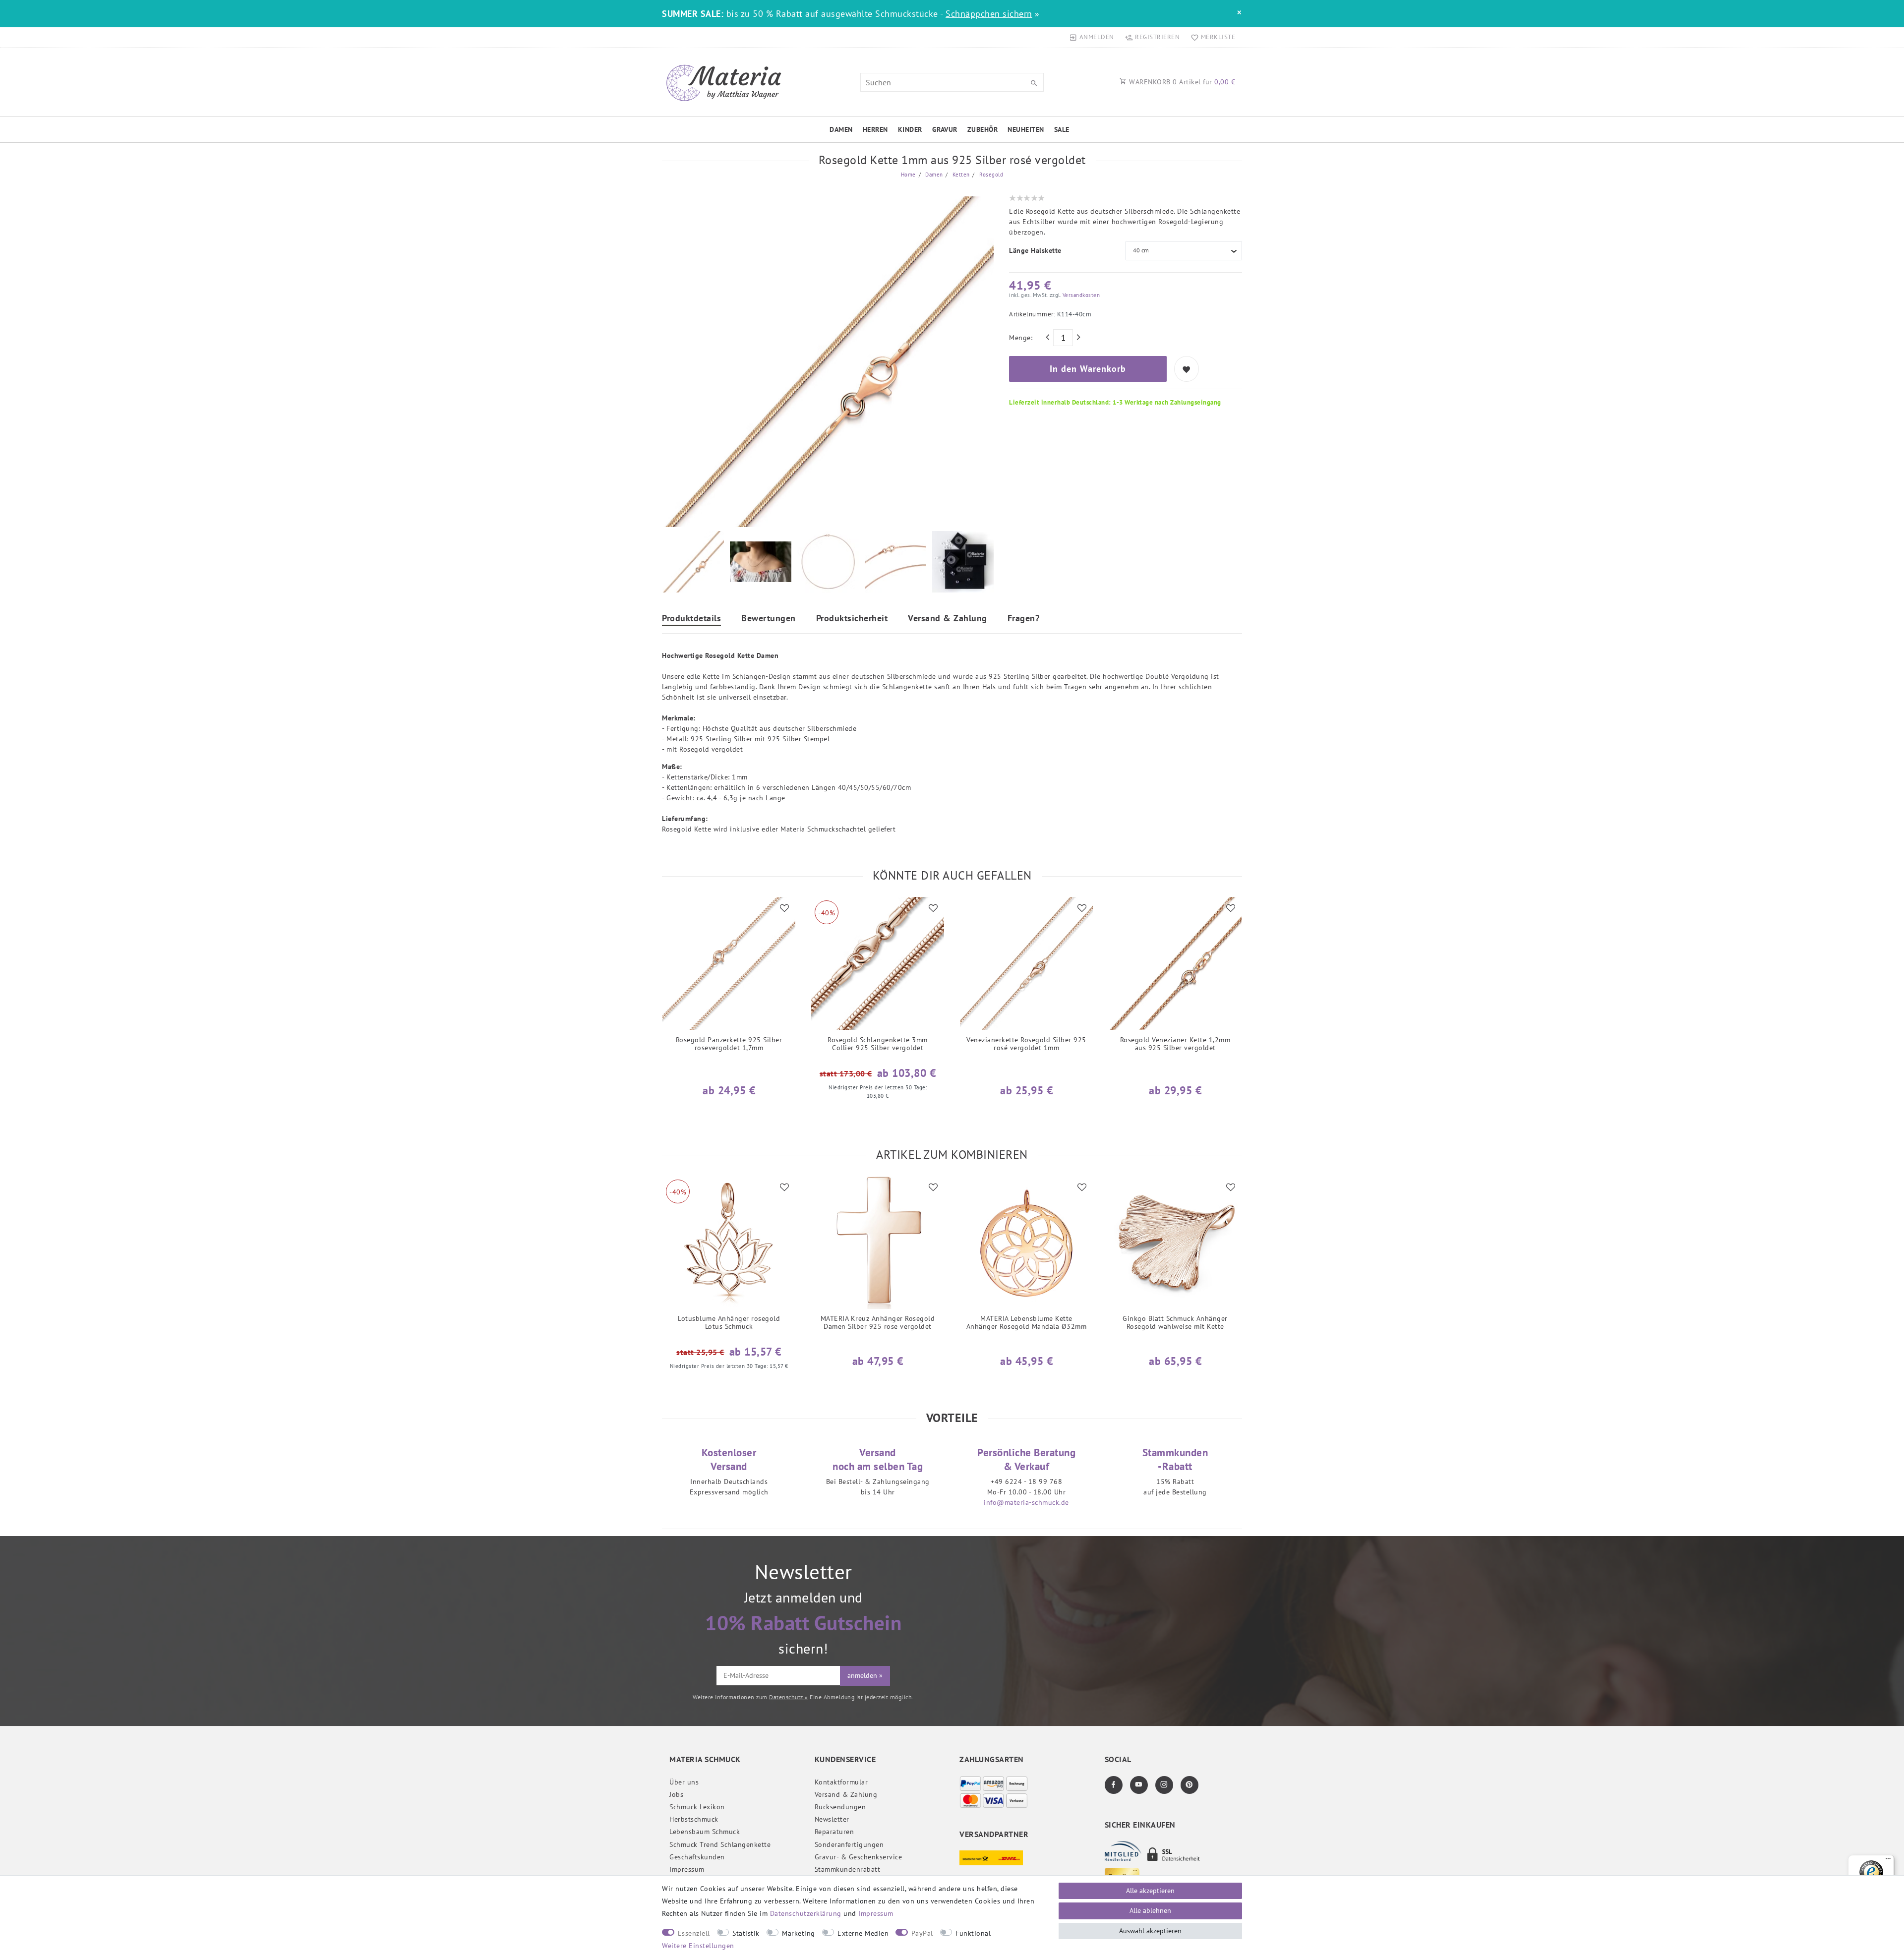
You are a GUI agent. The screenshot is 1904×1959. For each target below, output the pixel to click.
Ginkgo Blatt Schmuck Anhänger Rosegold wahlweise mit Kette (1175, 1323)
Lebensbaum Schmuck (705, 1832)
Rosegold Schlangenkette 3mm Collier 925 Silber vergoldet (878, 1044)
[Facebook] (1114, 1785)
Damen (841, 129)
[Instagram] (1164, 1785)
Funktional (973, 1933)
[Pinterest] (1190, 1785)
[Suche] (1034, 83)
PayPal (922, 1933)
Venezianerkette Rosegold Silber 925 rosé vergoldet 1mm (1026, 1044)
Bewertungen (769, 619)
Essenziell (694, 1933)
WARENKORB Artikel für (1181, 82)
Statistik (746, 1933)
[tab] (691, 620)
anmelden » (865, 1675)
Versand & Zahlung (948, 619)
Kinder (910, 129)
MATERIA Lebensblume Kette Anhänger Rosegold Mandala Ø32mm (1027, 1323)
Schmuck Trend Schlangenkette (720, 1844)
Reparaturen (834, 1832)
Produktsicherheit (852, 619)
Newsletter (832, 1819)
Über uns (684, 1782)
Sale (1062, 129)
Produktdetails (691, 619)
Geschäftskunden (697, 1857)
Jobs (676, 1794)
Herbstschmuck (694, 1819)
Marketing (799, 1933)
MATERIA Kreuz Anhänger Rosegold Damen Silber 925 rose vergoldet (878, 1323)
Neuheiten (1026, 129)
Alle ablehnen (1150, 1910)
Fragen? (1024, 619)
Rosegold (991, 175)
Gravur (945, 129)
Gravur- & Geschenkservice (859, 1857)
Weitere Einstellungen (698, 1946)
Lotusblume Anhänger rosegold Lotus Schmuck (729, 1323)
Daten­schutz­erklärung (806, 1913)
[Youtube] (1139, 1785)
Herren (875, 129)
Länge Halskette (1035, 250)
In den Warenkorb (1088, 369)
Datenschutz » (789, 1697)
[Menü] (1888, 1861)
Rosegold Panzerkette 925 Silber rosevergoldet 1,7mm (729, 1044)
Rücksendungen (840, 1807)
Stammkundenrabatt (848, 1869)
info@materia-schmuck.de (1026, 1502)
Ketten (960, 175)
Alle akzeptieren (1150, 1891)
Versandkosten (1080, 295)
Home (908, 175)
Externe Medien (863, 1933)
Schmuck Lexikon (697, 1807)
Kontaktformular (841, 1782)
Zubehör (983, 129)
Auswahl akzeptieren (1150, 1931)
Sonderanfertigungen (849, 1844)
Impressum (687, 1869)
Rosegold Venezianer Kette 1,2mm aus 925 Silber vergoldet (1175, 1044)
